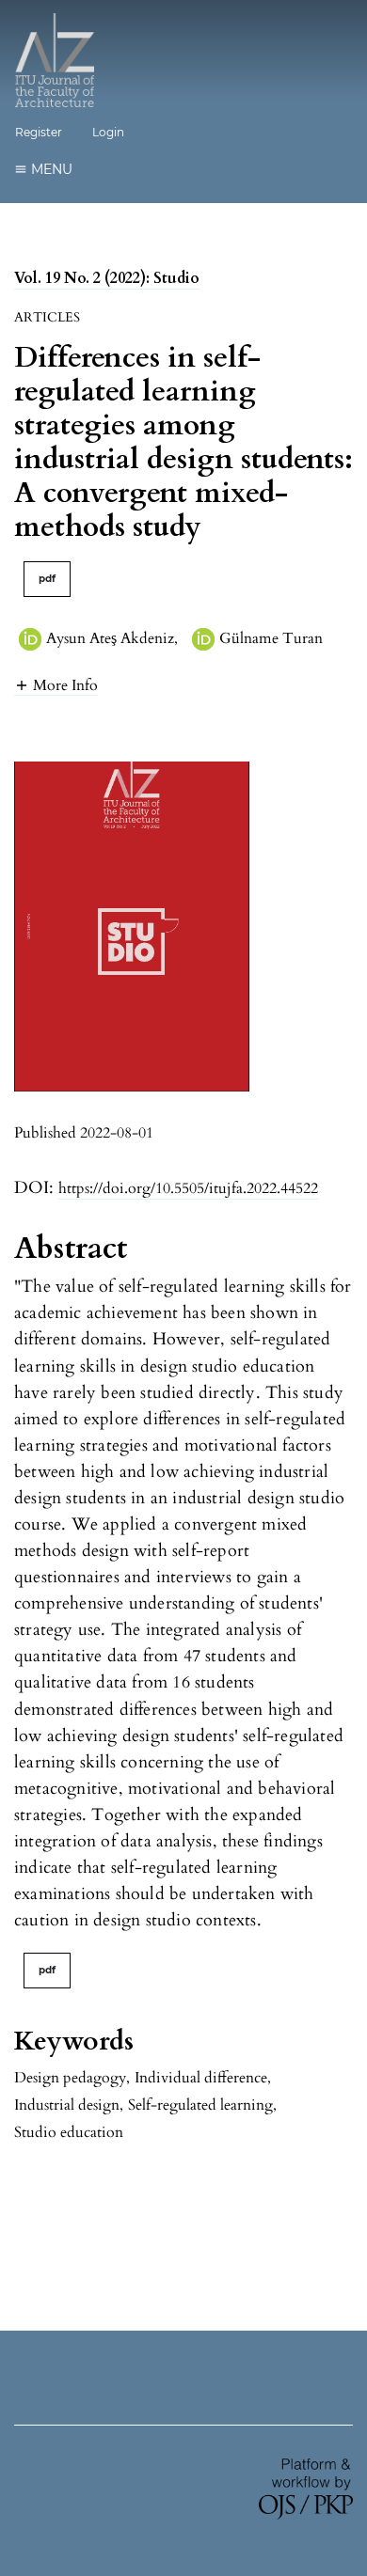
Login (108, 132)
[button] (56, 685)
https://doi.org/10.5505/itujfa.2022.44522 (188, 1188)
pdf (47, 579)
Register (39, 132)
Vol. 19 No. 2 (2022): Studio (107, 278)
